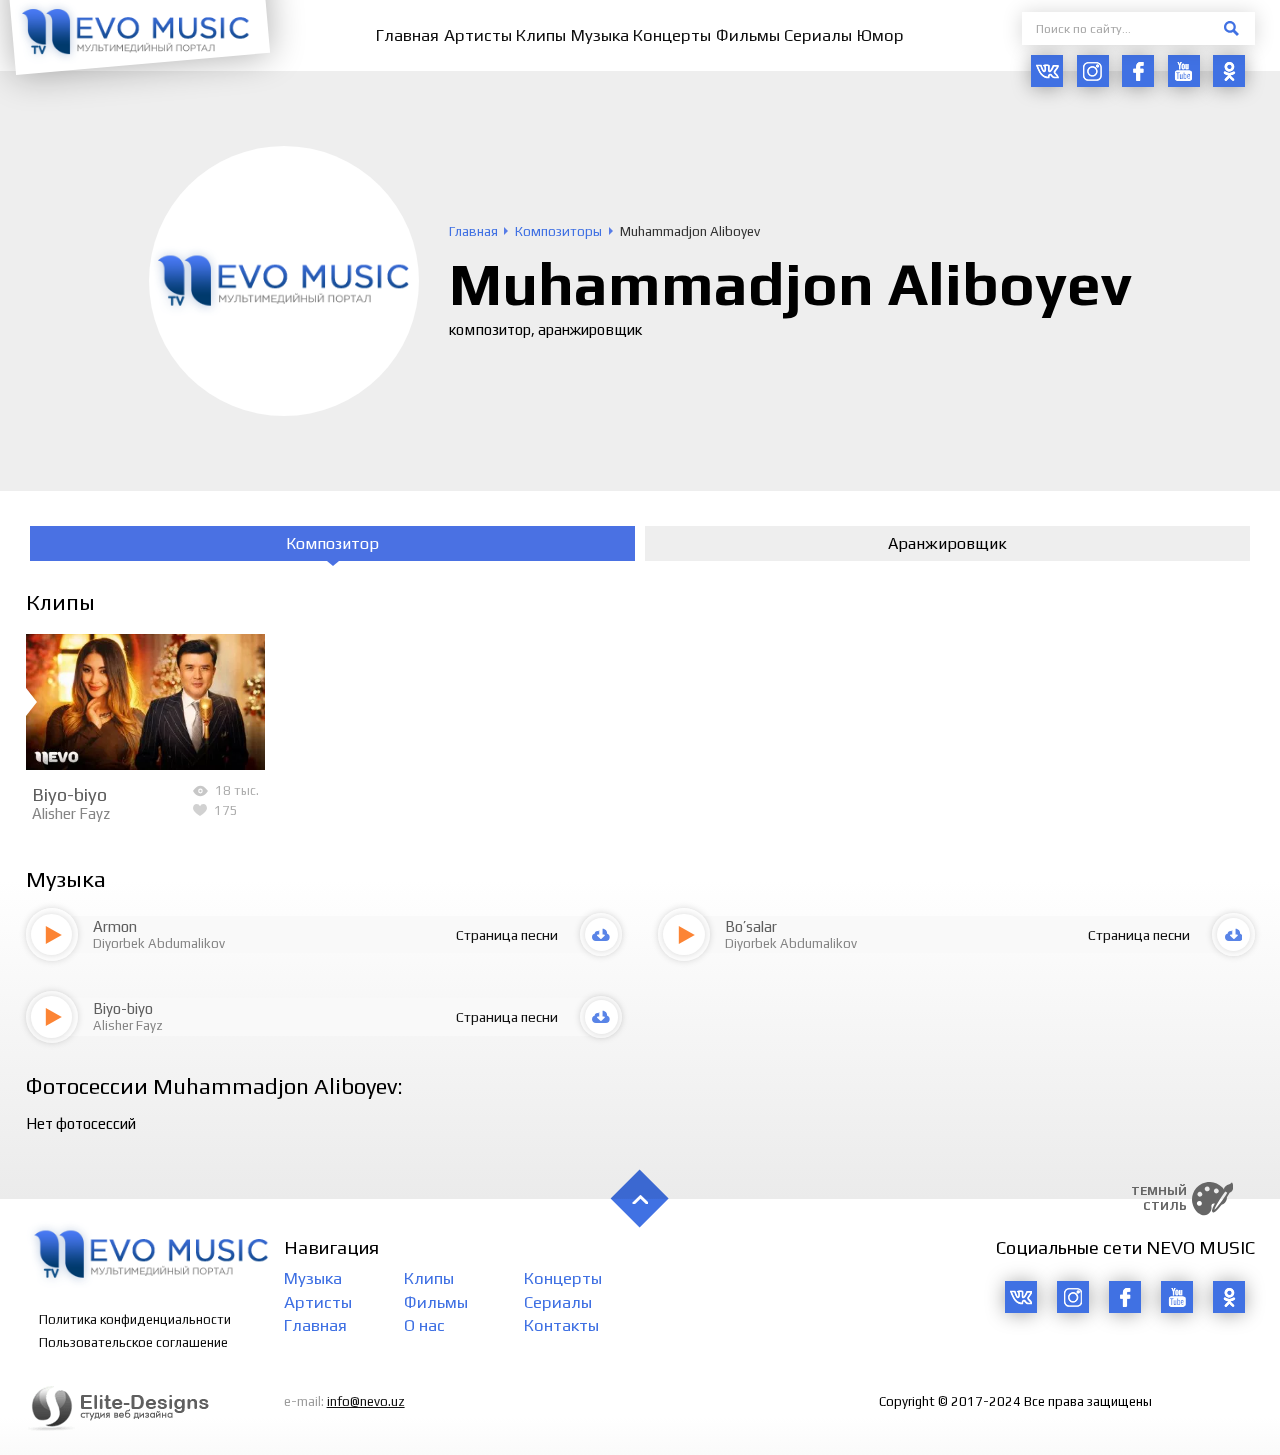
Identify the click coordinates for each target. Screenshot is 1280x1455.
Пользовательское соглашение (133, 1342)
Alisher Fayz (71, 813)
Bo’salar (751, 926)
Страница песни (507, 935)
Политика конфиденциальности (135, 1319)
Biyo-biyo (69, 794)
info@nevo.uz (366, 1401)
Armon (115, 926)
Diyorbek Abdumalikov (159, 943)
